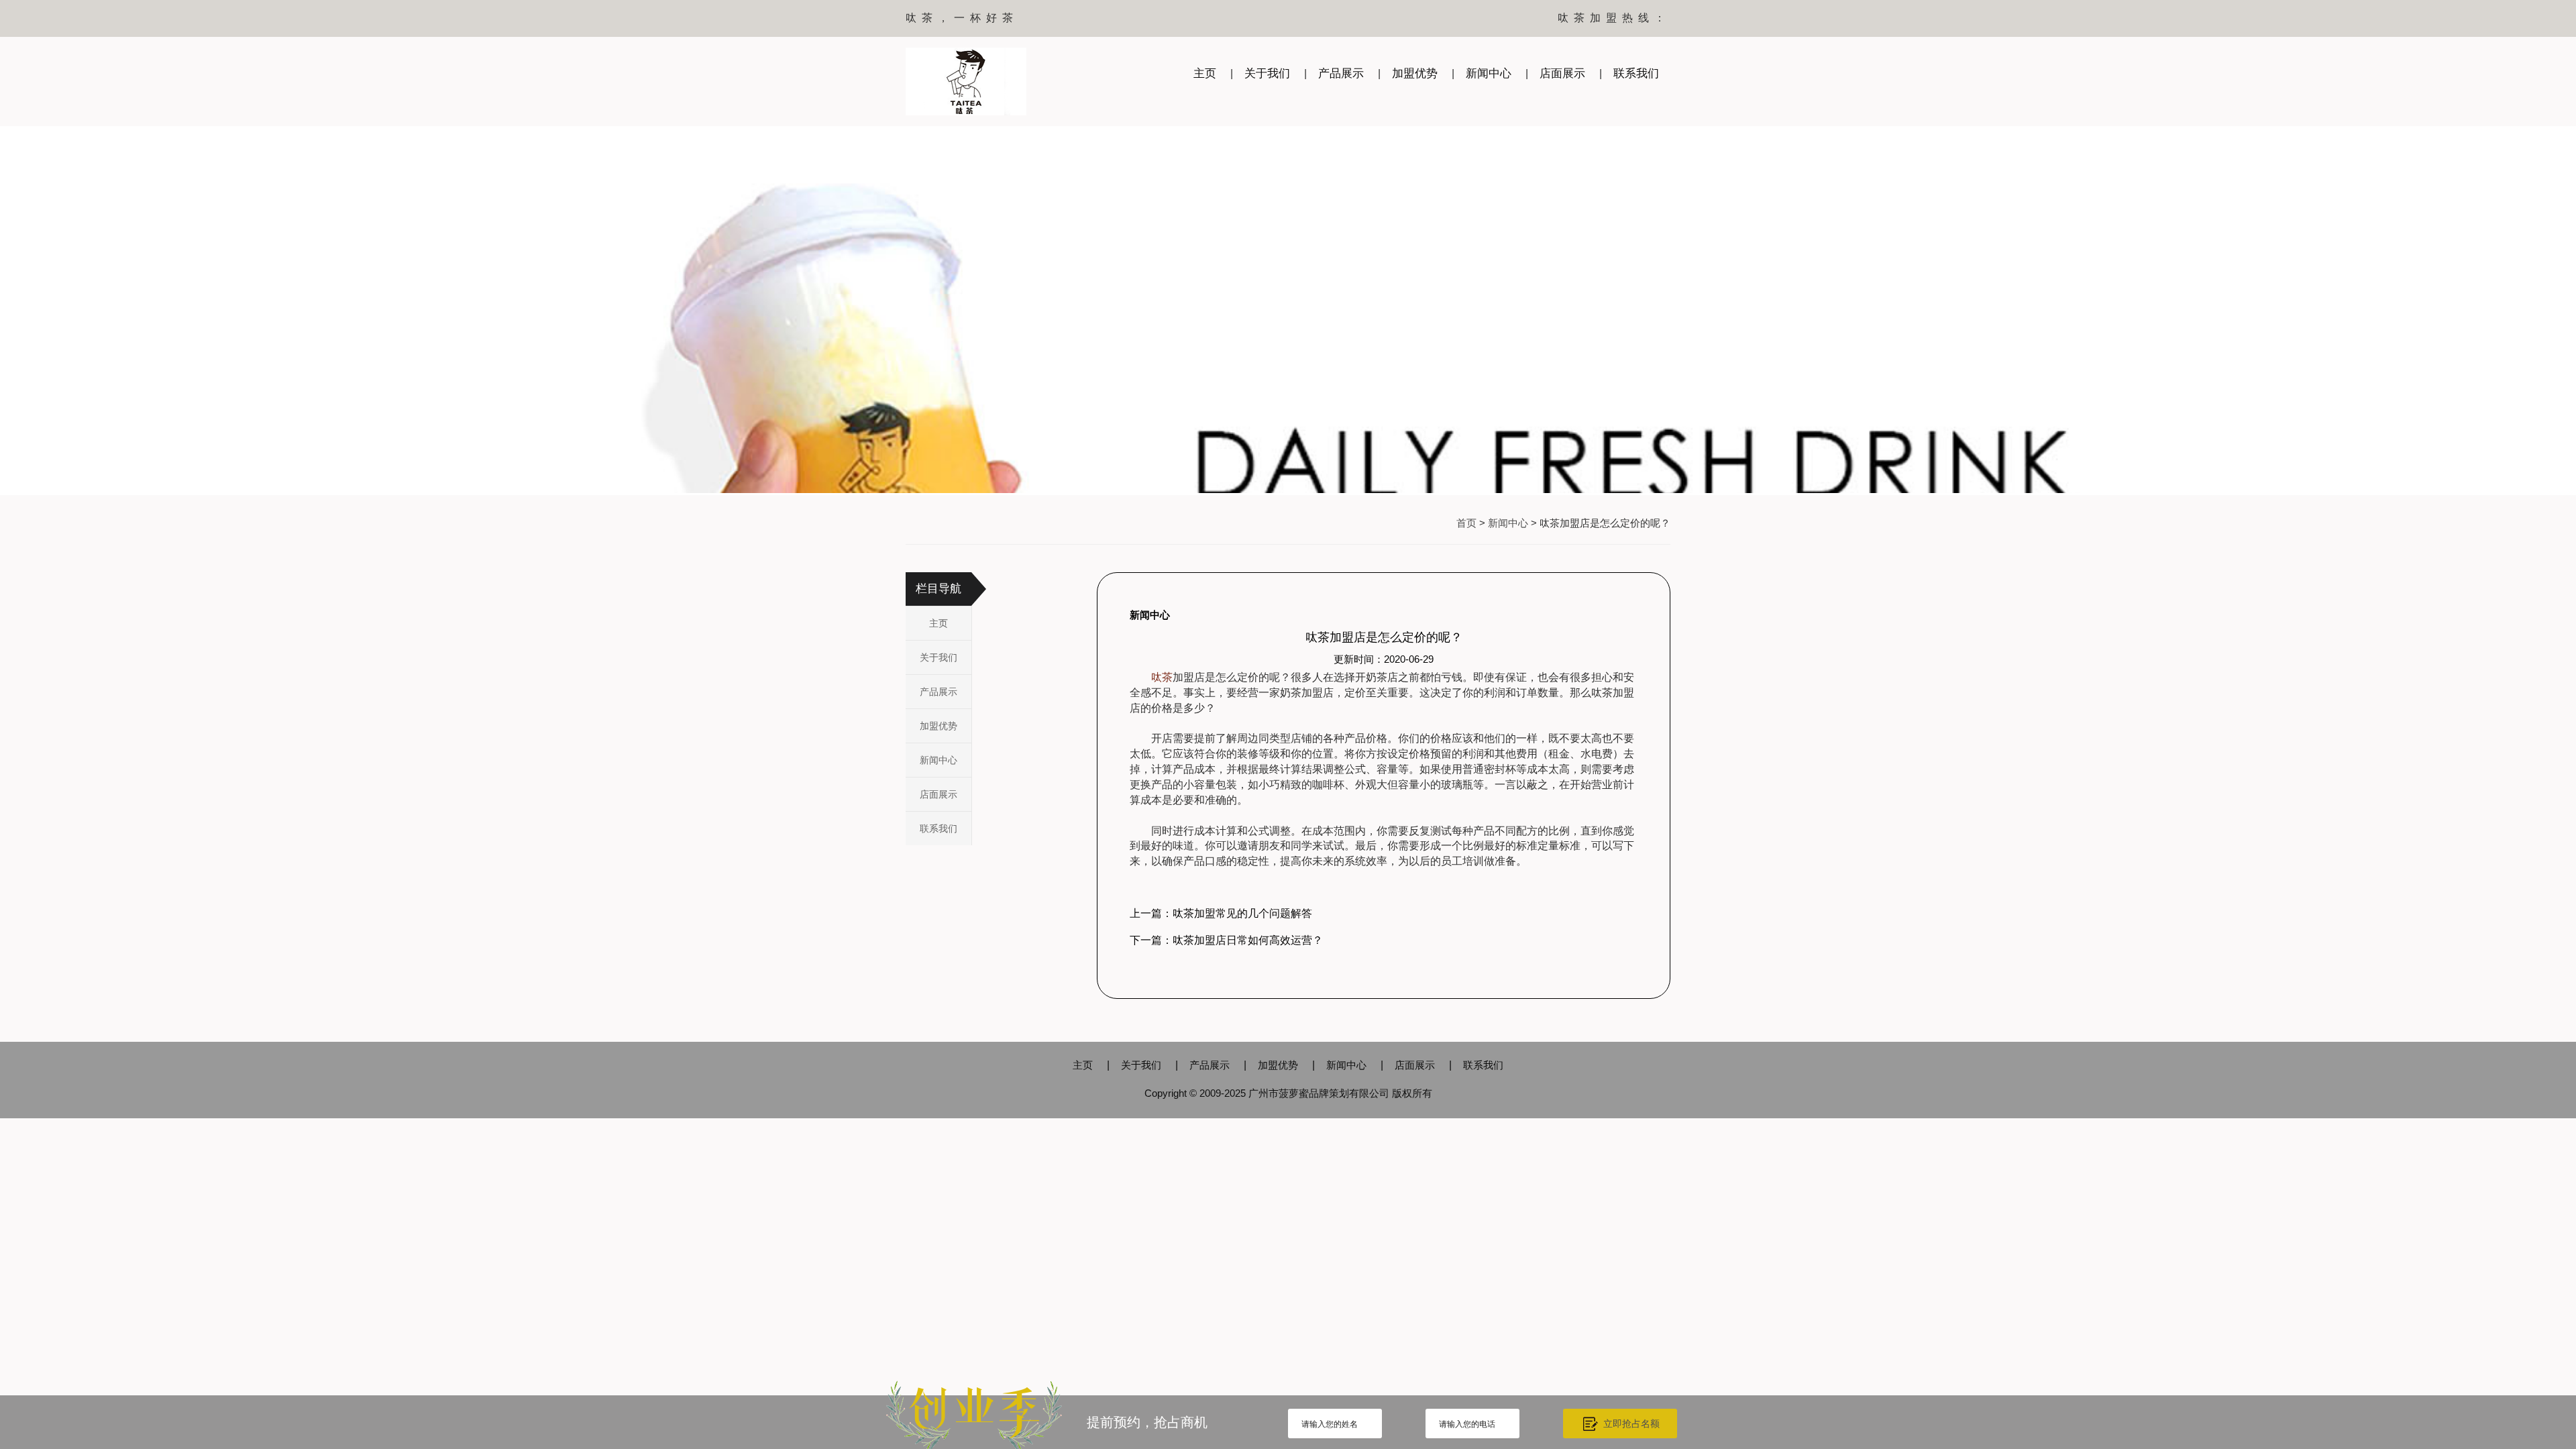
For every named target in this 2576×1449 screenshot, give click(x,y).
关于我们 (1267, 73)
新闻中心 (1489, 73)
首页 (1466, 523)
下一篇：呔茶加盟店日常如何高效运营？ (1226, 940)
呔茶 (1162, 677)
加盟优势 (1415, 73)
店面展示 (1562, 73)
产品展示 (1341, 73)
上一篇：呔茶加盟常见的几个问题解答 (1221, 913)
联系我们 (1636, 73)
